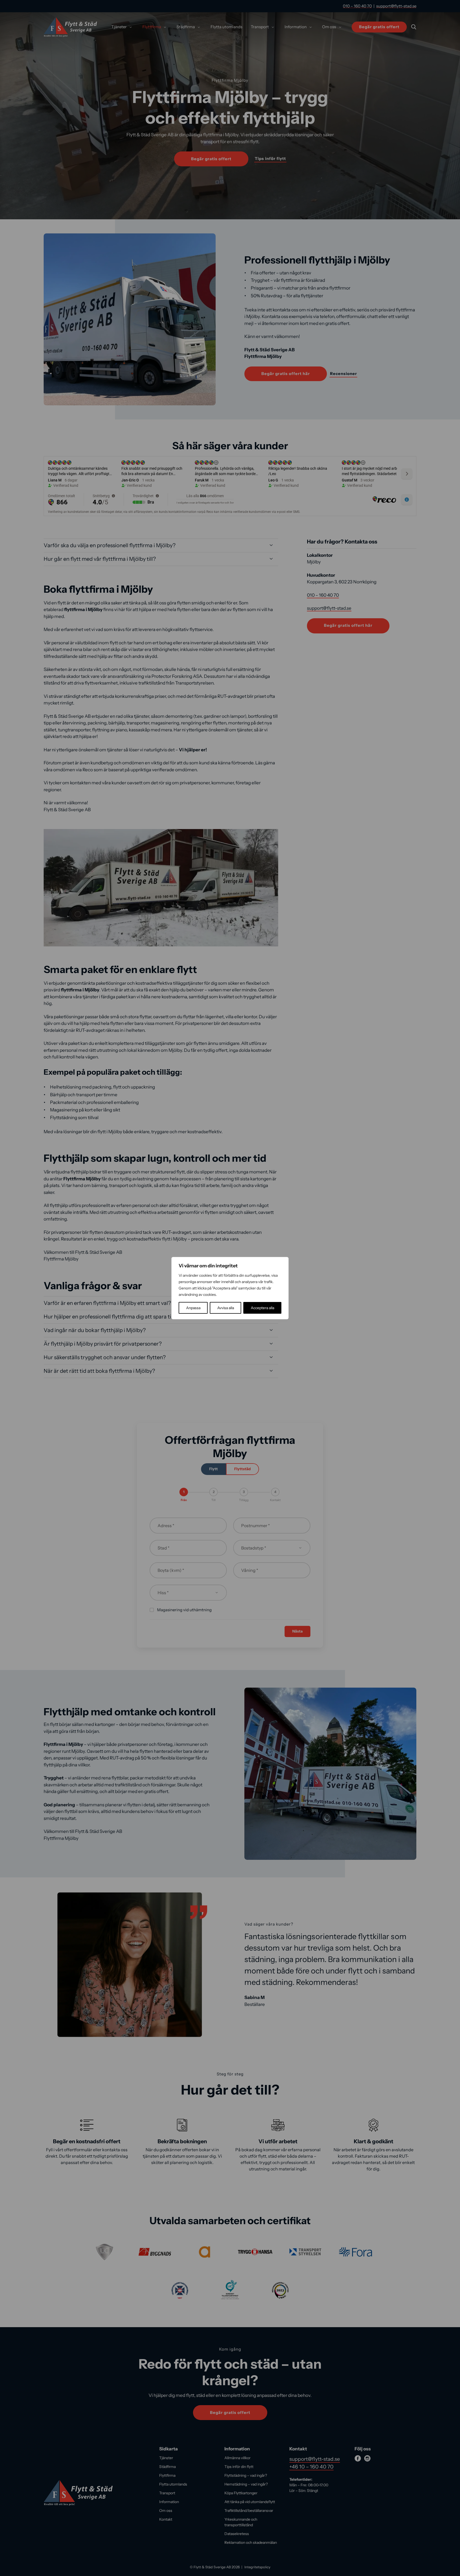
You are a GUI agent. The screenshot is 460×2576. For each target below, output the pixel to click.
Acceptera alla (262, 1308)
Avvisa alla (226, 1308)
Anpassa (193, 1308)
